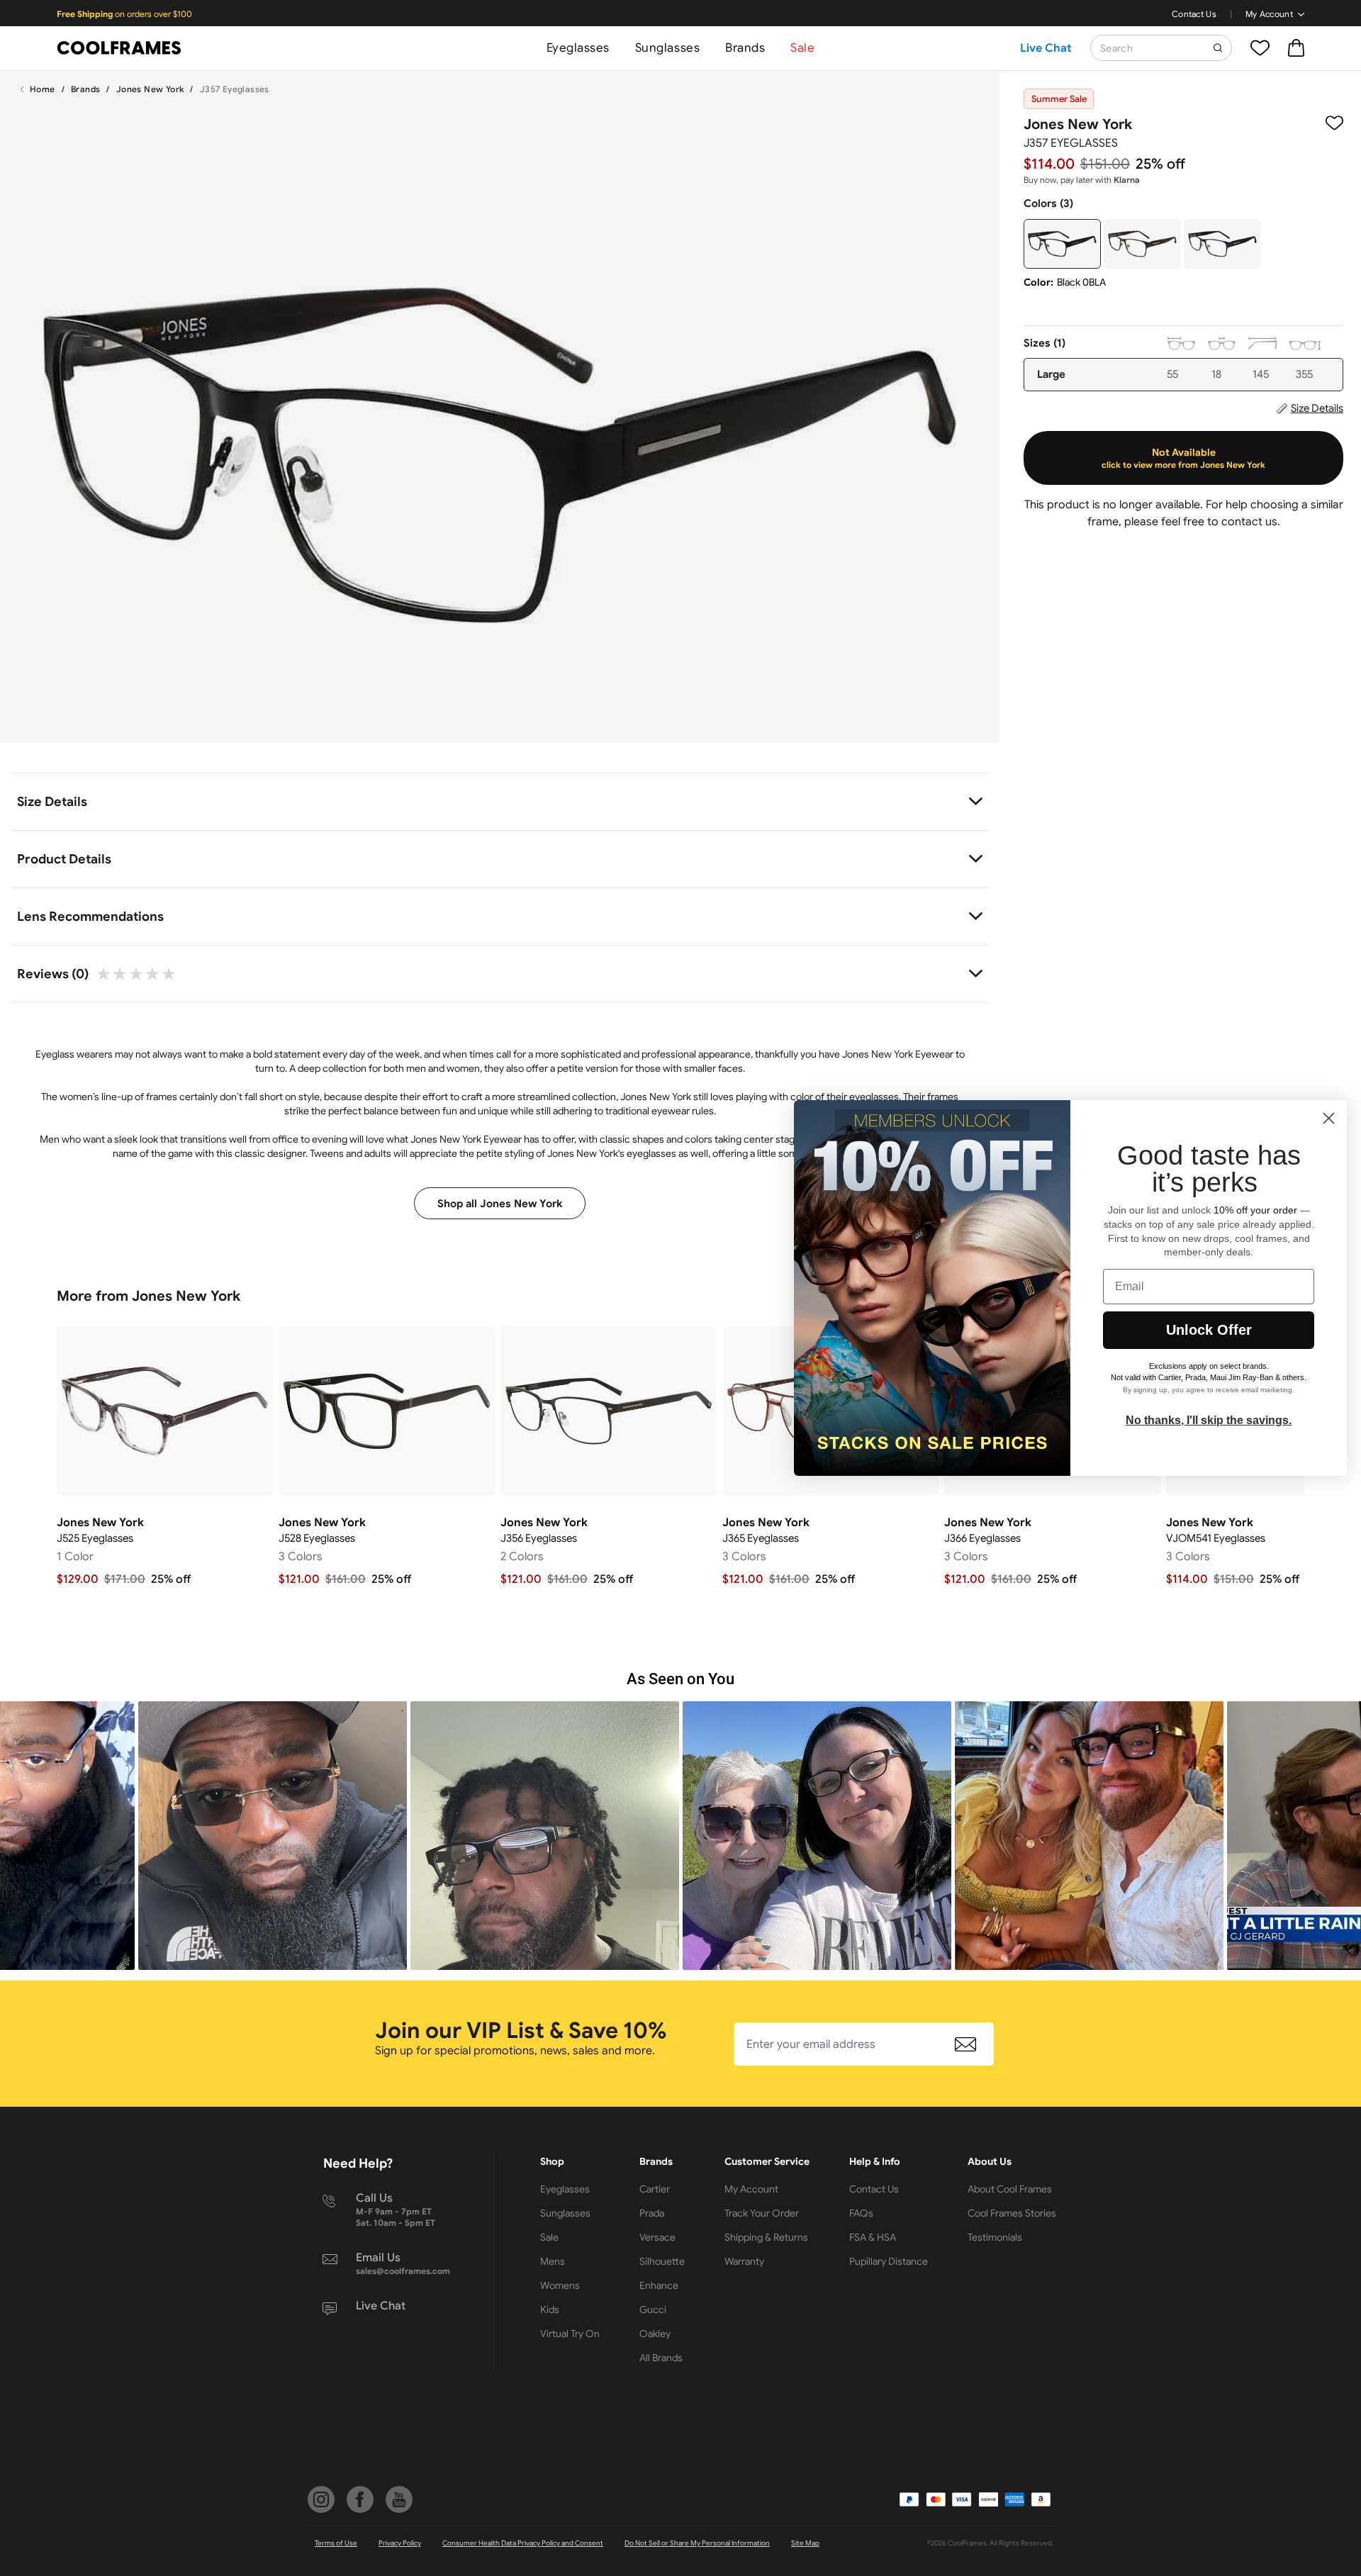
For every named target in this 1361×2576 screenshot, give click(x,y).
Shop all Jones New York (500, 1204)
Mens (553, 2261)
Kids (550, 2309)
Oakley (655, 2334)
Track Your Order (762, 2213)
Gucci (653, 2309)
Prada (652, 2213)
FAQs (861, 2213)
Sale (802, 48)
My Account (1269, 14)
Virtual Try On (570, 2334)
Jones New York (150, 89)
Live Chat (1046, 48)
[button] (273, 1836)
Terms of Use (336, 2543)
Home (43, 89)
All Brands (661, 2358)
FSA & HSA (873, 2237)
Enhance (659, 2285)
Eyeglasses (578, 48)
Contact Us (1194, 14)
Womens (560, 2285)
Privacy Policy (400, 2543)
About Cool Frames (1010, 2189)
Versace (657, 2237)
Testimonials (995, 2237)
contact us (1249, 522)
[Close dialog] (1329, 1118)
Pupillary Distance (889, 2261)
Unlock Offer (1209, 1330)
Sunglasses (667, 48)
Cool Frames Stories (1012, 2213)
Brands (745, 48)
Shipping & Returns (766, 2237)
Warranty (744, 2261)
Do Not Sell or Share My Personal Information (697, 2543)
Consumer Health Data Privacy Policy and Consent (523, 2543)
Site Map (805, 2543)
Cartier (655, 2189)
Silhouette (662, 2261)
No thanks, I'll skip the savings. (1209, 1420)
